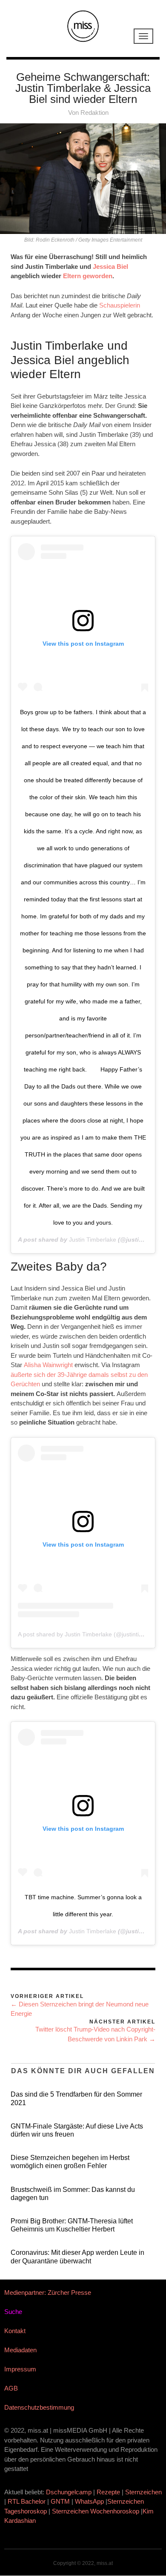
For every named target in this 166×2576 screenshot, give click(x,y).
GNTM (60, 2501)
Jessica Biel (110, 266)
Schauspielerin (120, 305)
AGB (11, 2388)
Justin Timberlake (93, 1240)
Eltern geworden (88, 276)
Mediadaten (20, 2350)
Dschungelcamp (69, 2492)
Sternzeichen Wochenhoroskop (96, 2511)
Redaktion (94, 113)
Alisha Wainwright (48, 1365)
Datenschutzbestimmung (39, 2407)
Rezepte (108, 2492)
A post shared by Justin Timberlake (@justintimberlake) (92, 1634)
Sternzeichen (143, 2492)
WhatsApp (89, 2501)
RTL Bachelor (27, 2501)
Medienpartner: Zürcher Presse (48, 2292)
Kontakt (15, 2331)
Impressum (20, 2369)
